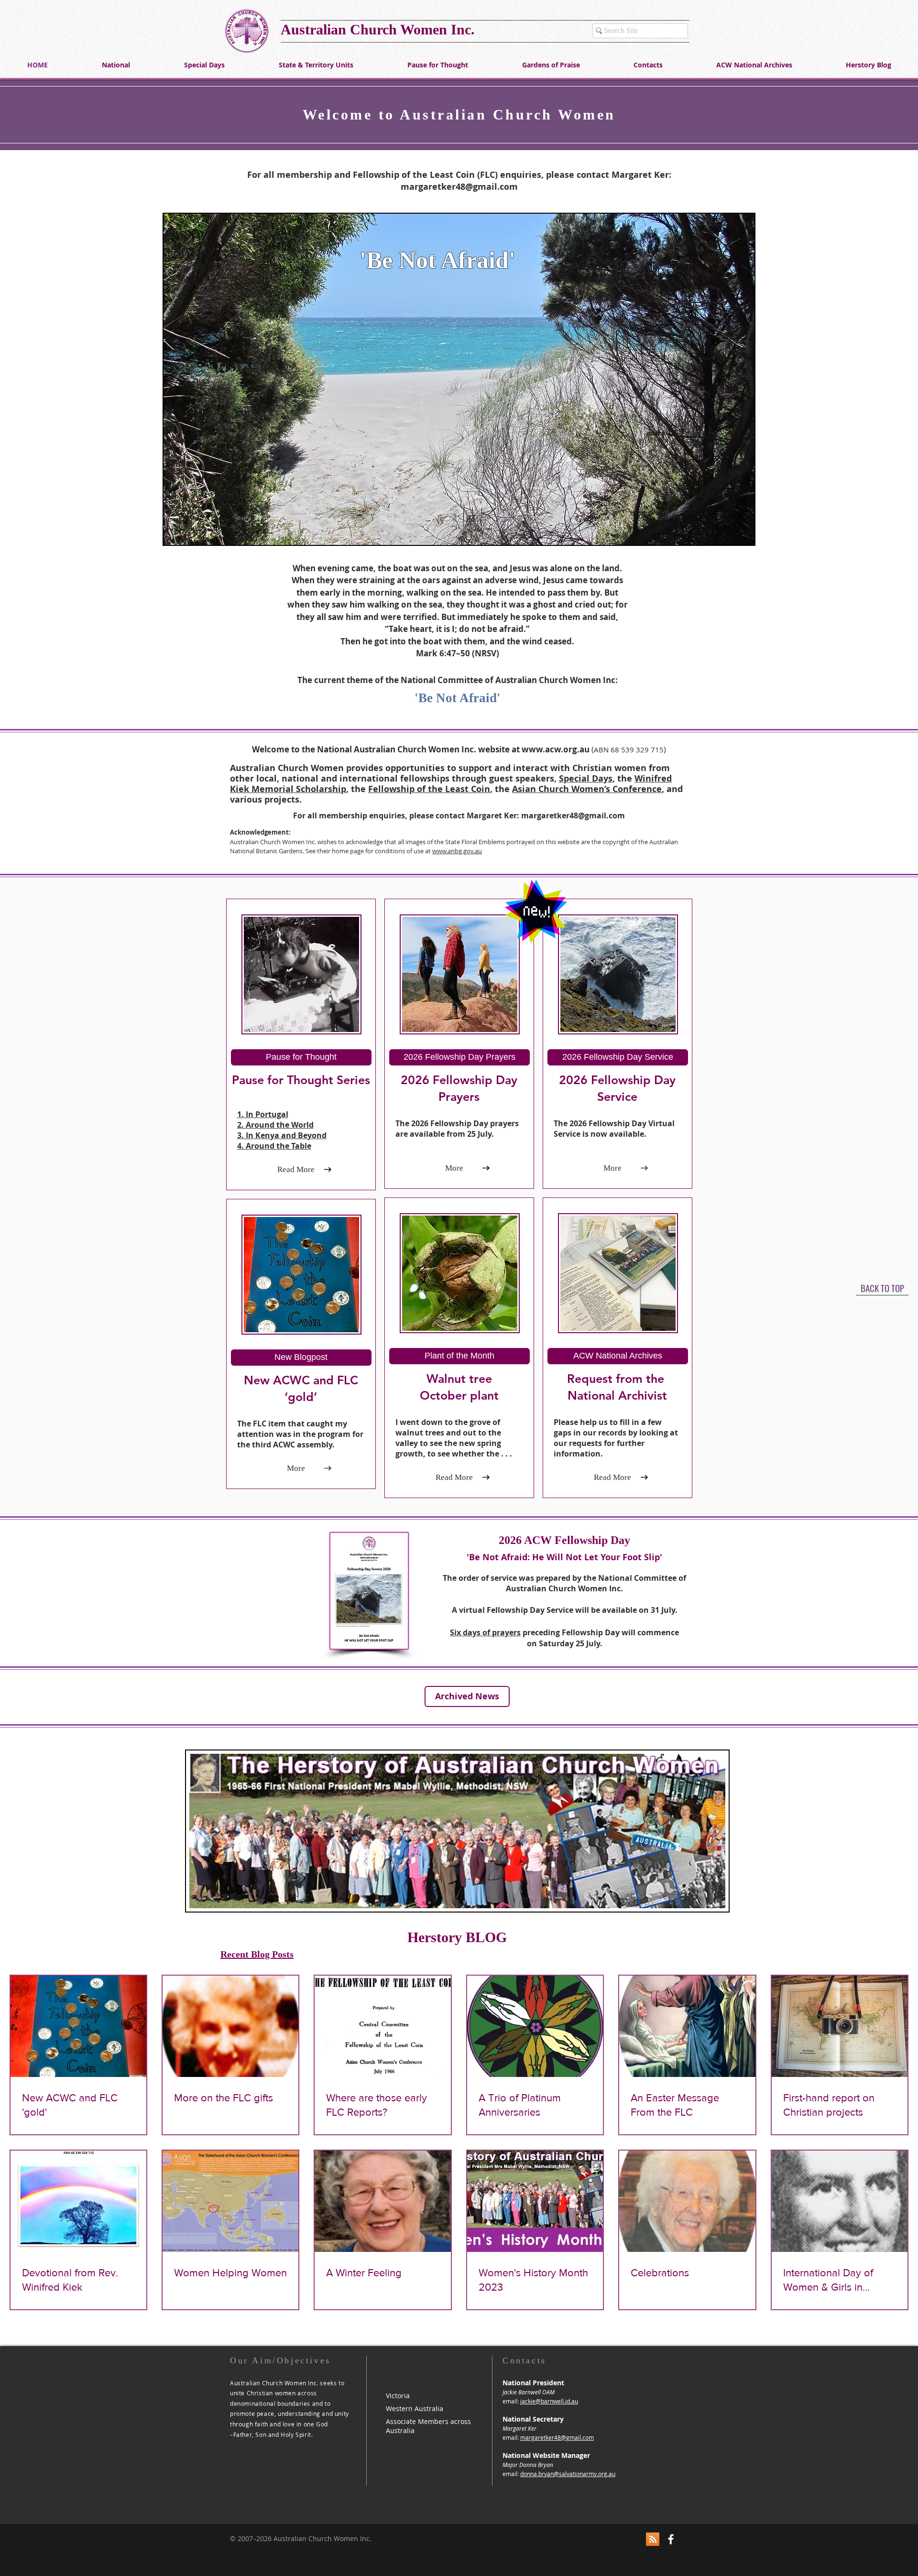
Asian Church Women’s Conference (587, 789)
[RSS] (653, 2539)
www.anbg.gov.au (457, 851)
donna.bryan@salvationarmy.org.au (568, 2474)
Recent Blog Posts (257, 1954)
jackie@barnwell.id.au (549, 2401)
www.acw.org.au (556, 749)
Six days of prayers (485, 1632)
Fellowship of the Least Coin (429, 789)
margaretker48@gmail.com (459, 187)
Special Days (586, 778)
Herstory (437, 1937)
